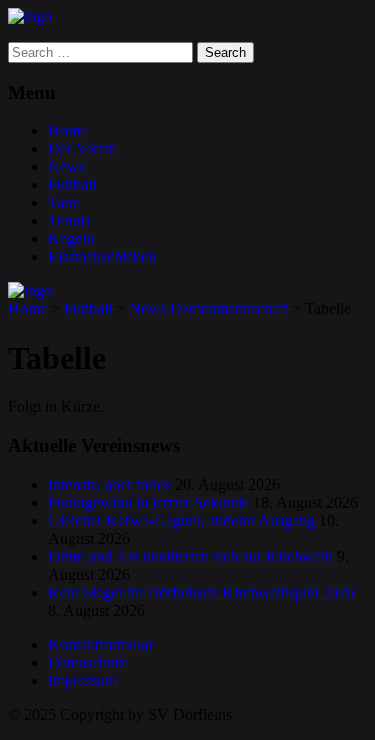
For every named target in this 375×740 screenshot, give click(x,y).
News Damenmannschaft (208, 308)
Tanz (63, 202)
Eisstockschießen (102, 256)
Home (67, 130)
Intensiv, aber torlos (109, 484)
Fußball (72, 184)
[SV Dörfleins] (30, 16)
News (66, 166)
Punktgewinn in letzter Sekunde (148, 502)
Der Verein (82, 148)
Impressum (82, 680)
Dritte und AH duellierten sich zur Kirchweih (190, 556)
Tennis (69, 220)
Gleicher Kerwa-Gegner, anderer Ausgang (181, 520)
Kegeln (71, 238)
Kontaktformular (100, 644)
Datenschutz (87, 662)
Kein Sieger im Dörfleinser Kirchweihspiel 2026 (201, 592)
